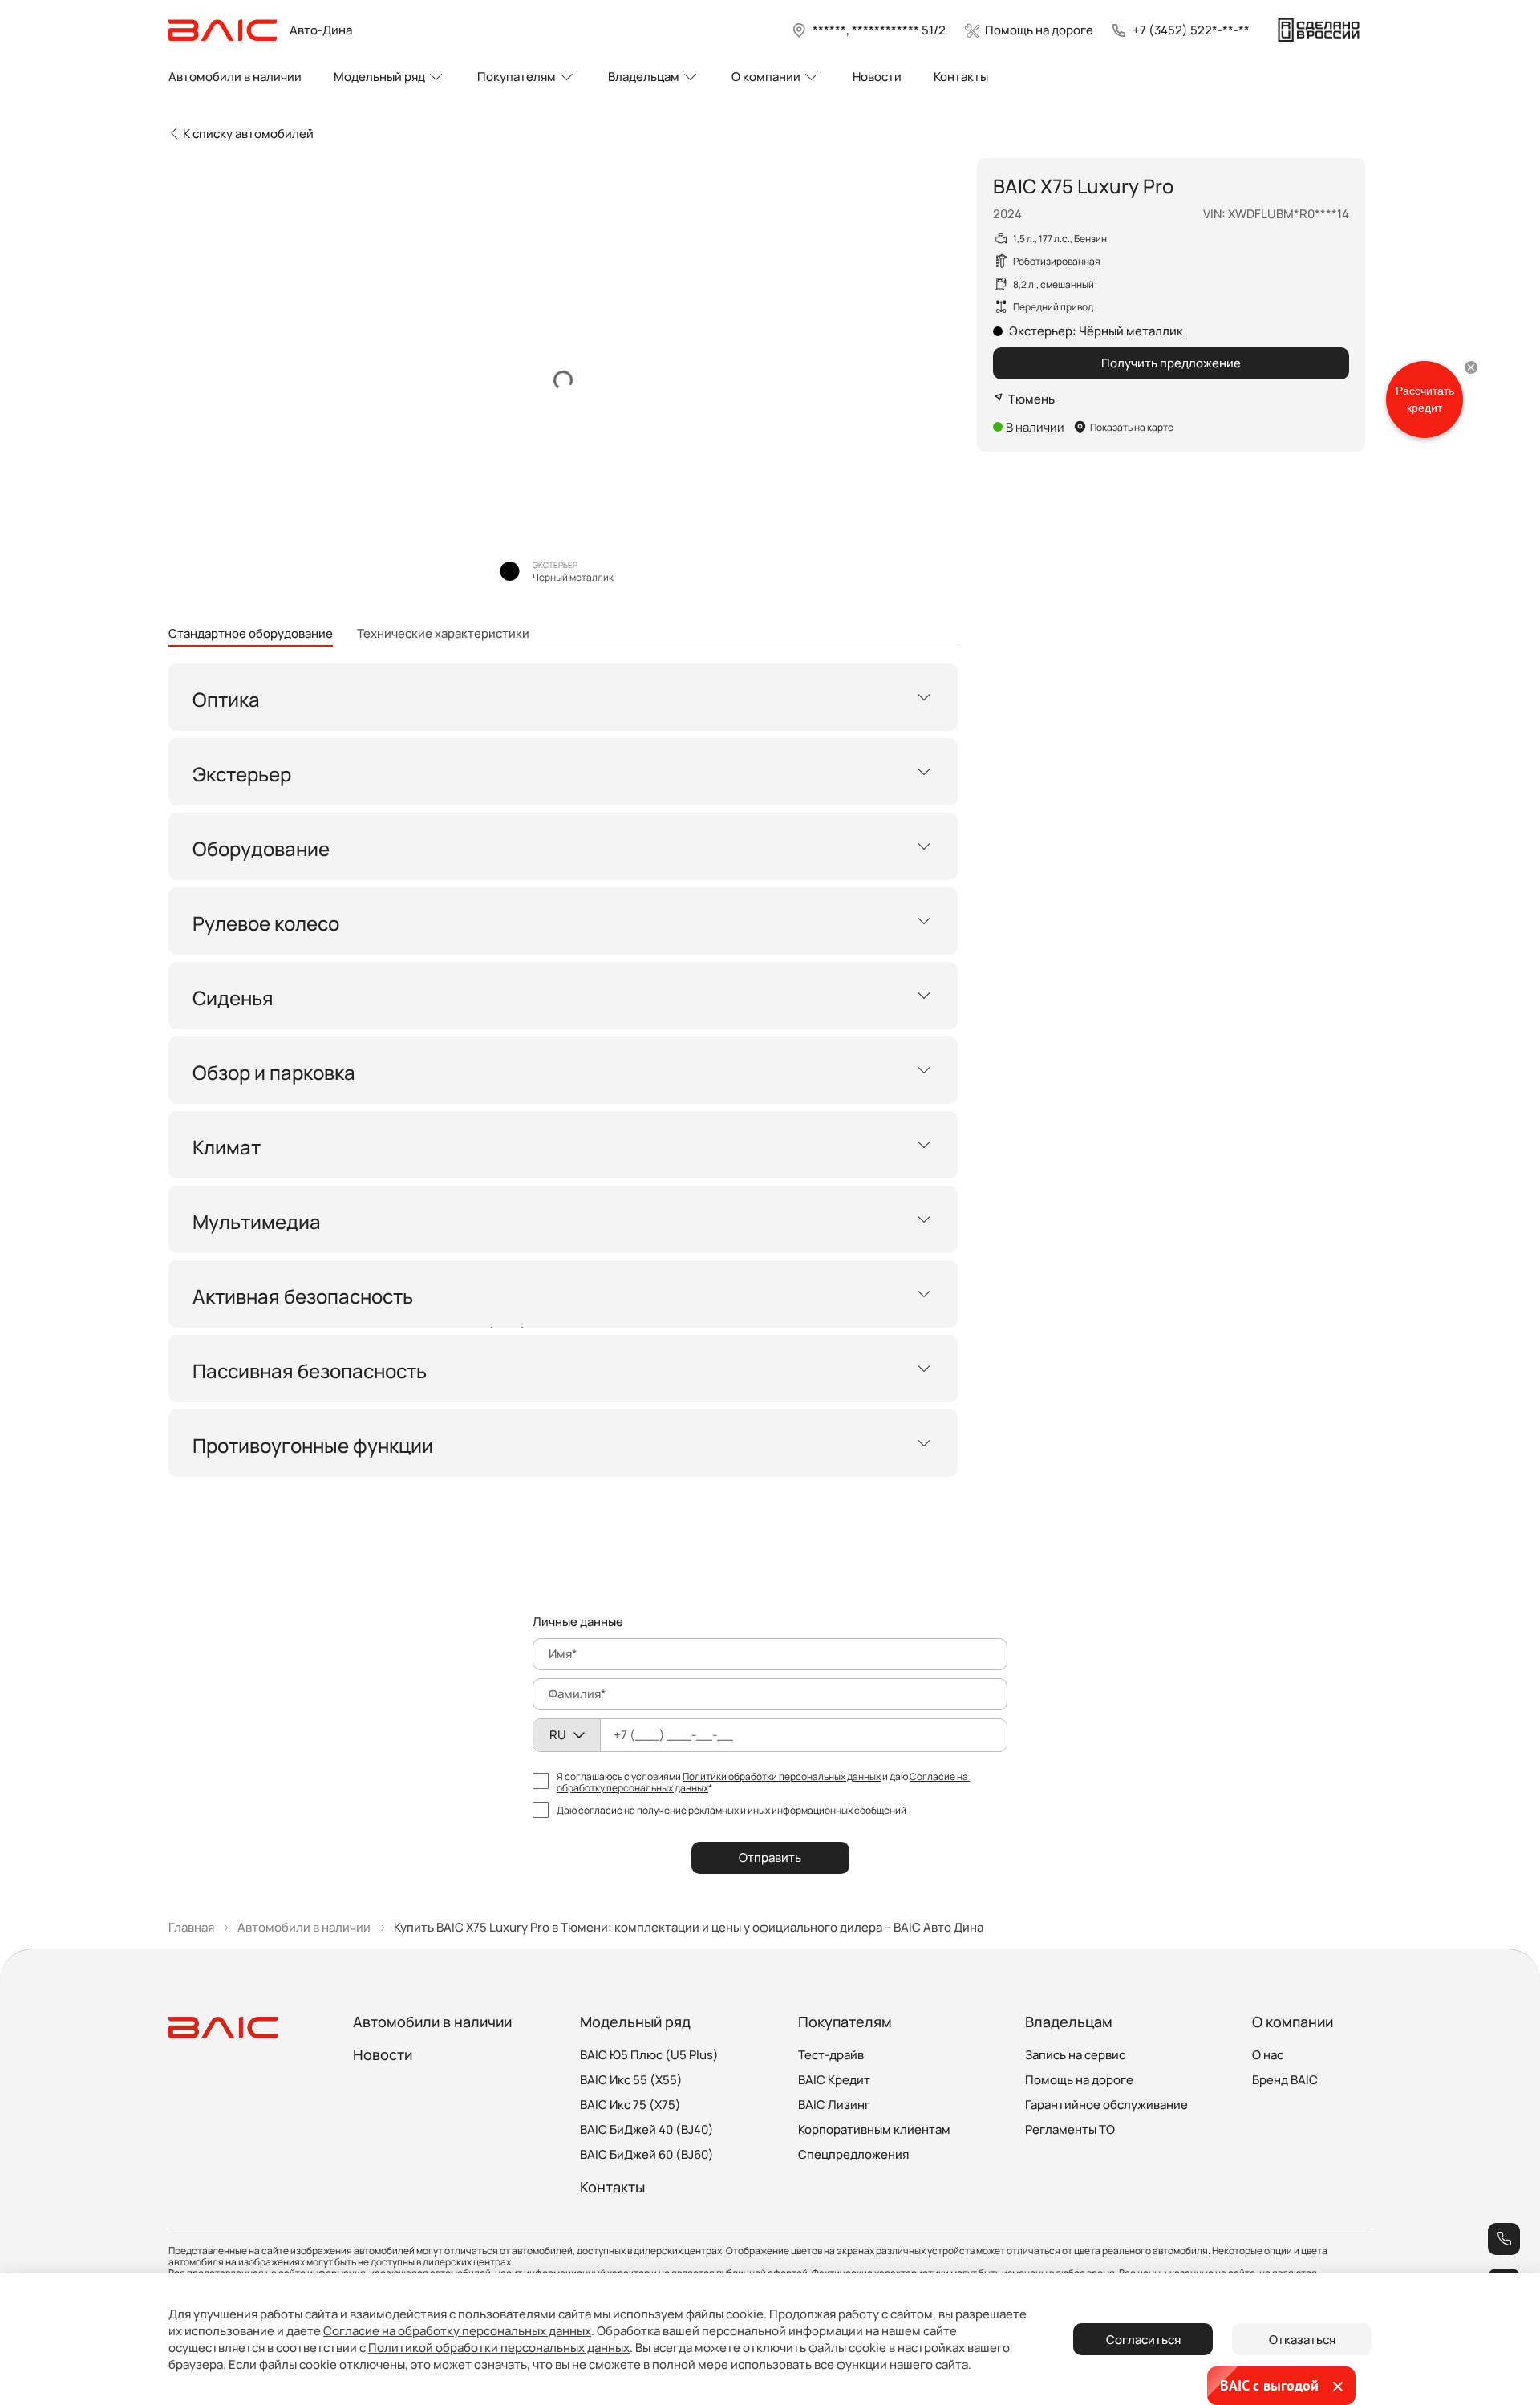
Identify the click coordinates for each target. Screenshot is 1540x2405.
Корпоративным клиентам (874, 2129)
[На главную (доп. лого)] (1319, 30)
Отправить (770, 1857)
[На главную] (223, 30)
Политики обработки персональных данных (782, 1776)
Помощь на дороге (1079, 2080)
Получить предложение (1171, 363)
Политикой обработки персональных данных (499, 2348)
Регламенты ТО (1070, 2129)
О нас (1268, 2055)
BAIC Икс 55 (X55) (631, 2080)
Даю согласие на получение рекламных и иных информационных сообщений (731, 1810)
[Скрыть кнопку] (1471, 367)
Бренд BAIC (1285, 2080)
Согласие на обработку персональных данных (457, 2331)
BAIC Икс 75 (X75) (630, 2105)
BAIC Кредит (834, 2080)
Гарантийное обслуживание (1106, 2105)
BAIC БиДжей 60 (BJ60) (647, 2154)
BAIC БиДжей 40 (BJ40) (647, 2129)
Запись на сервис (1075, 2055)
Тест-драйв (831, 2055)
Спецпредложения (853, 2154)
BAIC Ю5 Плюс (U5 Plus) (649, 2055)
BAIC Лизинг (834, 2105)
